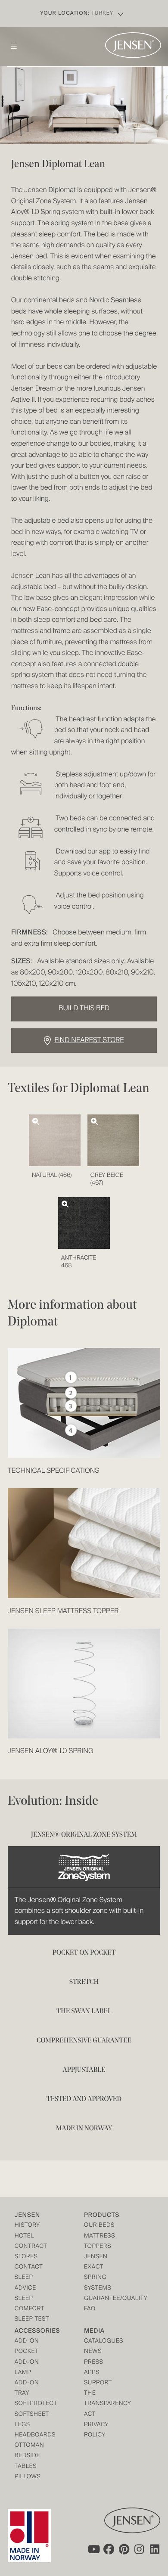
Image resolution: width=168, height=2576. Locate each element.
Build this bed (84, 1009)
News (93, 2352)
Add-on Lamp (27, 2368)
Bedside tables (27, 2461)
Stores (26, 2257)
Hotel (24, 2236)
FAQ (90, 2309)
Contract (31, 2247)
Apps (92, 2373)
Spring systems (98, 2283)
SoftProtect (32, 2404)
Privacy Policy (96, 2430)
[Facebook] (109, 2549)
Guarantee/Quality (101, 2299)
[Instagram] (140, 2549)
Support (98, 2383)
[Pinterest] (124, 2549)
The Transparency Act (101, 2404)
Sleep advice (25, 2283)
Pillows (28, 2477)
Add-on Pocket (27, 2347)
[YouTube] (93, 2549)
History (27, 2226)
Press (94, 2363)
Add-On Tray (27, 2388)
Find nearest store (89, 1040)
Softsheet (32, 2415)
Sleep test (32, 2320)
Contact (29, 2267)
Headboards (32, 2435)
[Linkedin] (155, 2549)
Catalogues (101, 2342)
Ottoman (30, 2446)
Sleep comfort (30, 2304)
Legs (22, 2425)
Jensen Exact (96, 2262)
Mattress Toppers (100, 2242)
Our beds (99, 2226)
